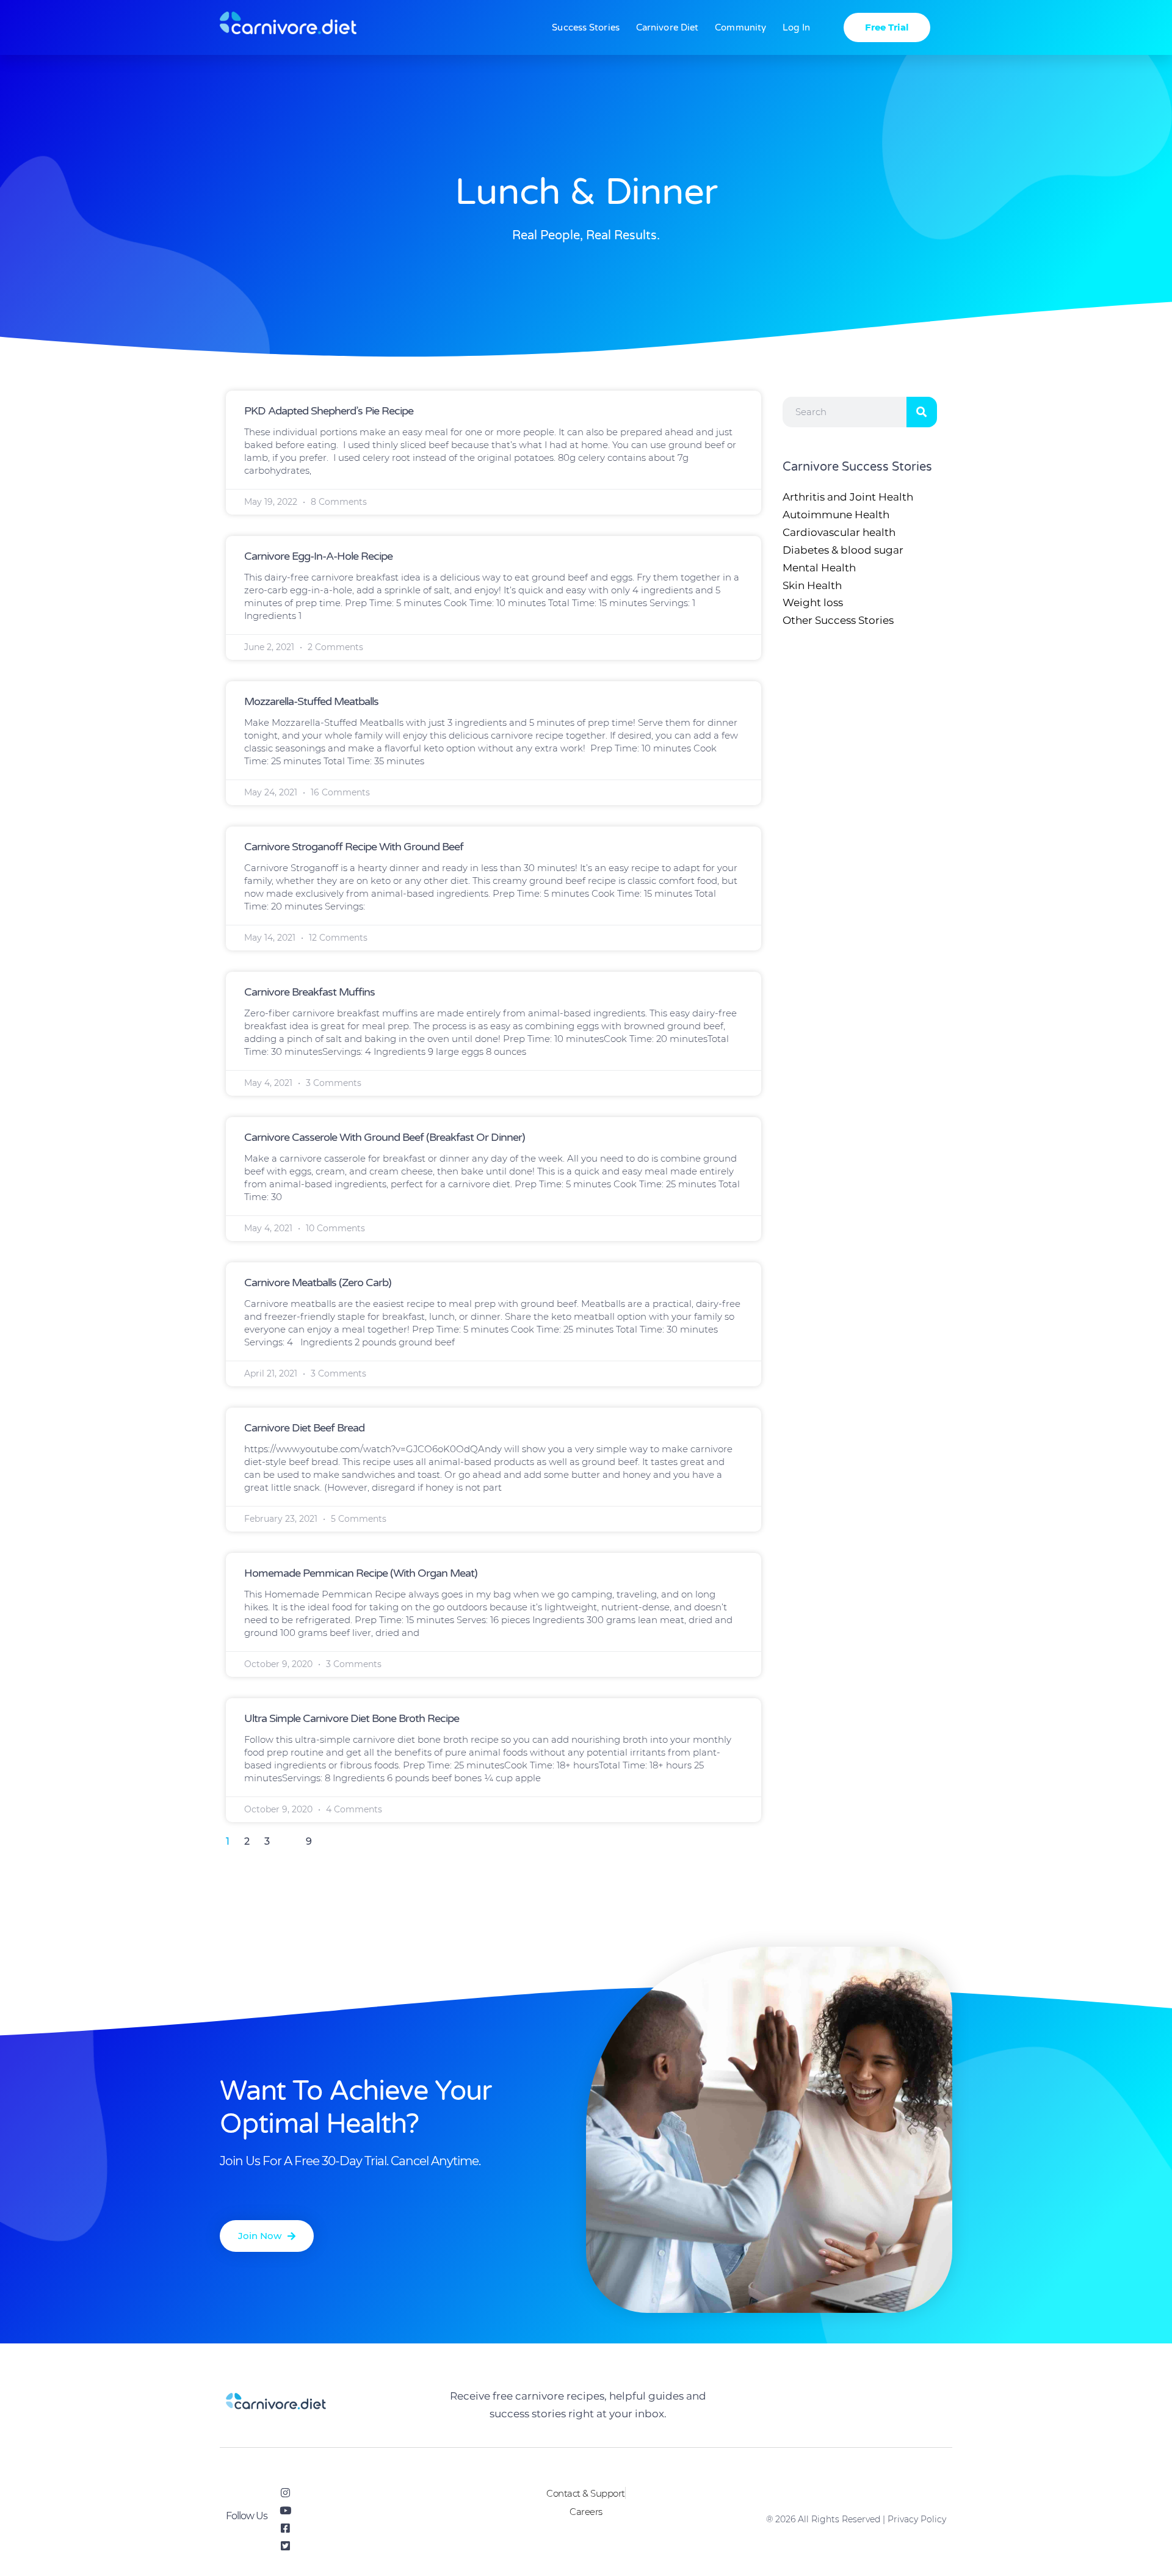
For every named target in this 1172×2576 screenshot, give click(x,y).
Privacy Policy (917, 2519)
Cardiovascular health (839, 532)
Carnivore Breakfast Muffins (309, 992)
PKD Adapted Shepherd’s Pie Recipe (329, 411)
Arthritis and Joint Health (848, 497)
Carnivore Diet (667, 27)
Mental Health (819, 568)
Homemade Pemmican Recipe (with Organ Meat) (361, 1573)
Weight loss (813, 602)
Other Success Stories (838, 620)
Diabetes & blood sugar (843, 550)
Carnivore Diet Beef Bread (304, 1428)
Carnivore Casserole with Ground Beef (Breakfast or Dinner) (385, 1137)
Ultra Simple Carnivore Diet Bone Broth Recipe (352, 1718)
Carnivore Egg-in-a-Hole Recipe (318, 556)
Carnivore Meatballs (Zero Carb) (318, 1283)
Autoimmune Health (836, 515)
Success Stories (586, 27)
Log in (796, 27)
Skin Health (812, 585)
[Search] (922, 412)
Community (740, 27)
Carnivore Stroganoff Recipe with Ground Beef (354, 847)
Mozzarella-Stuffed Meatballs (311, 701)
